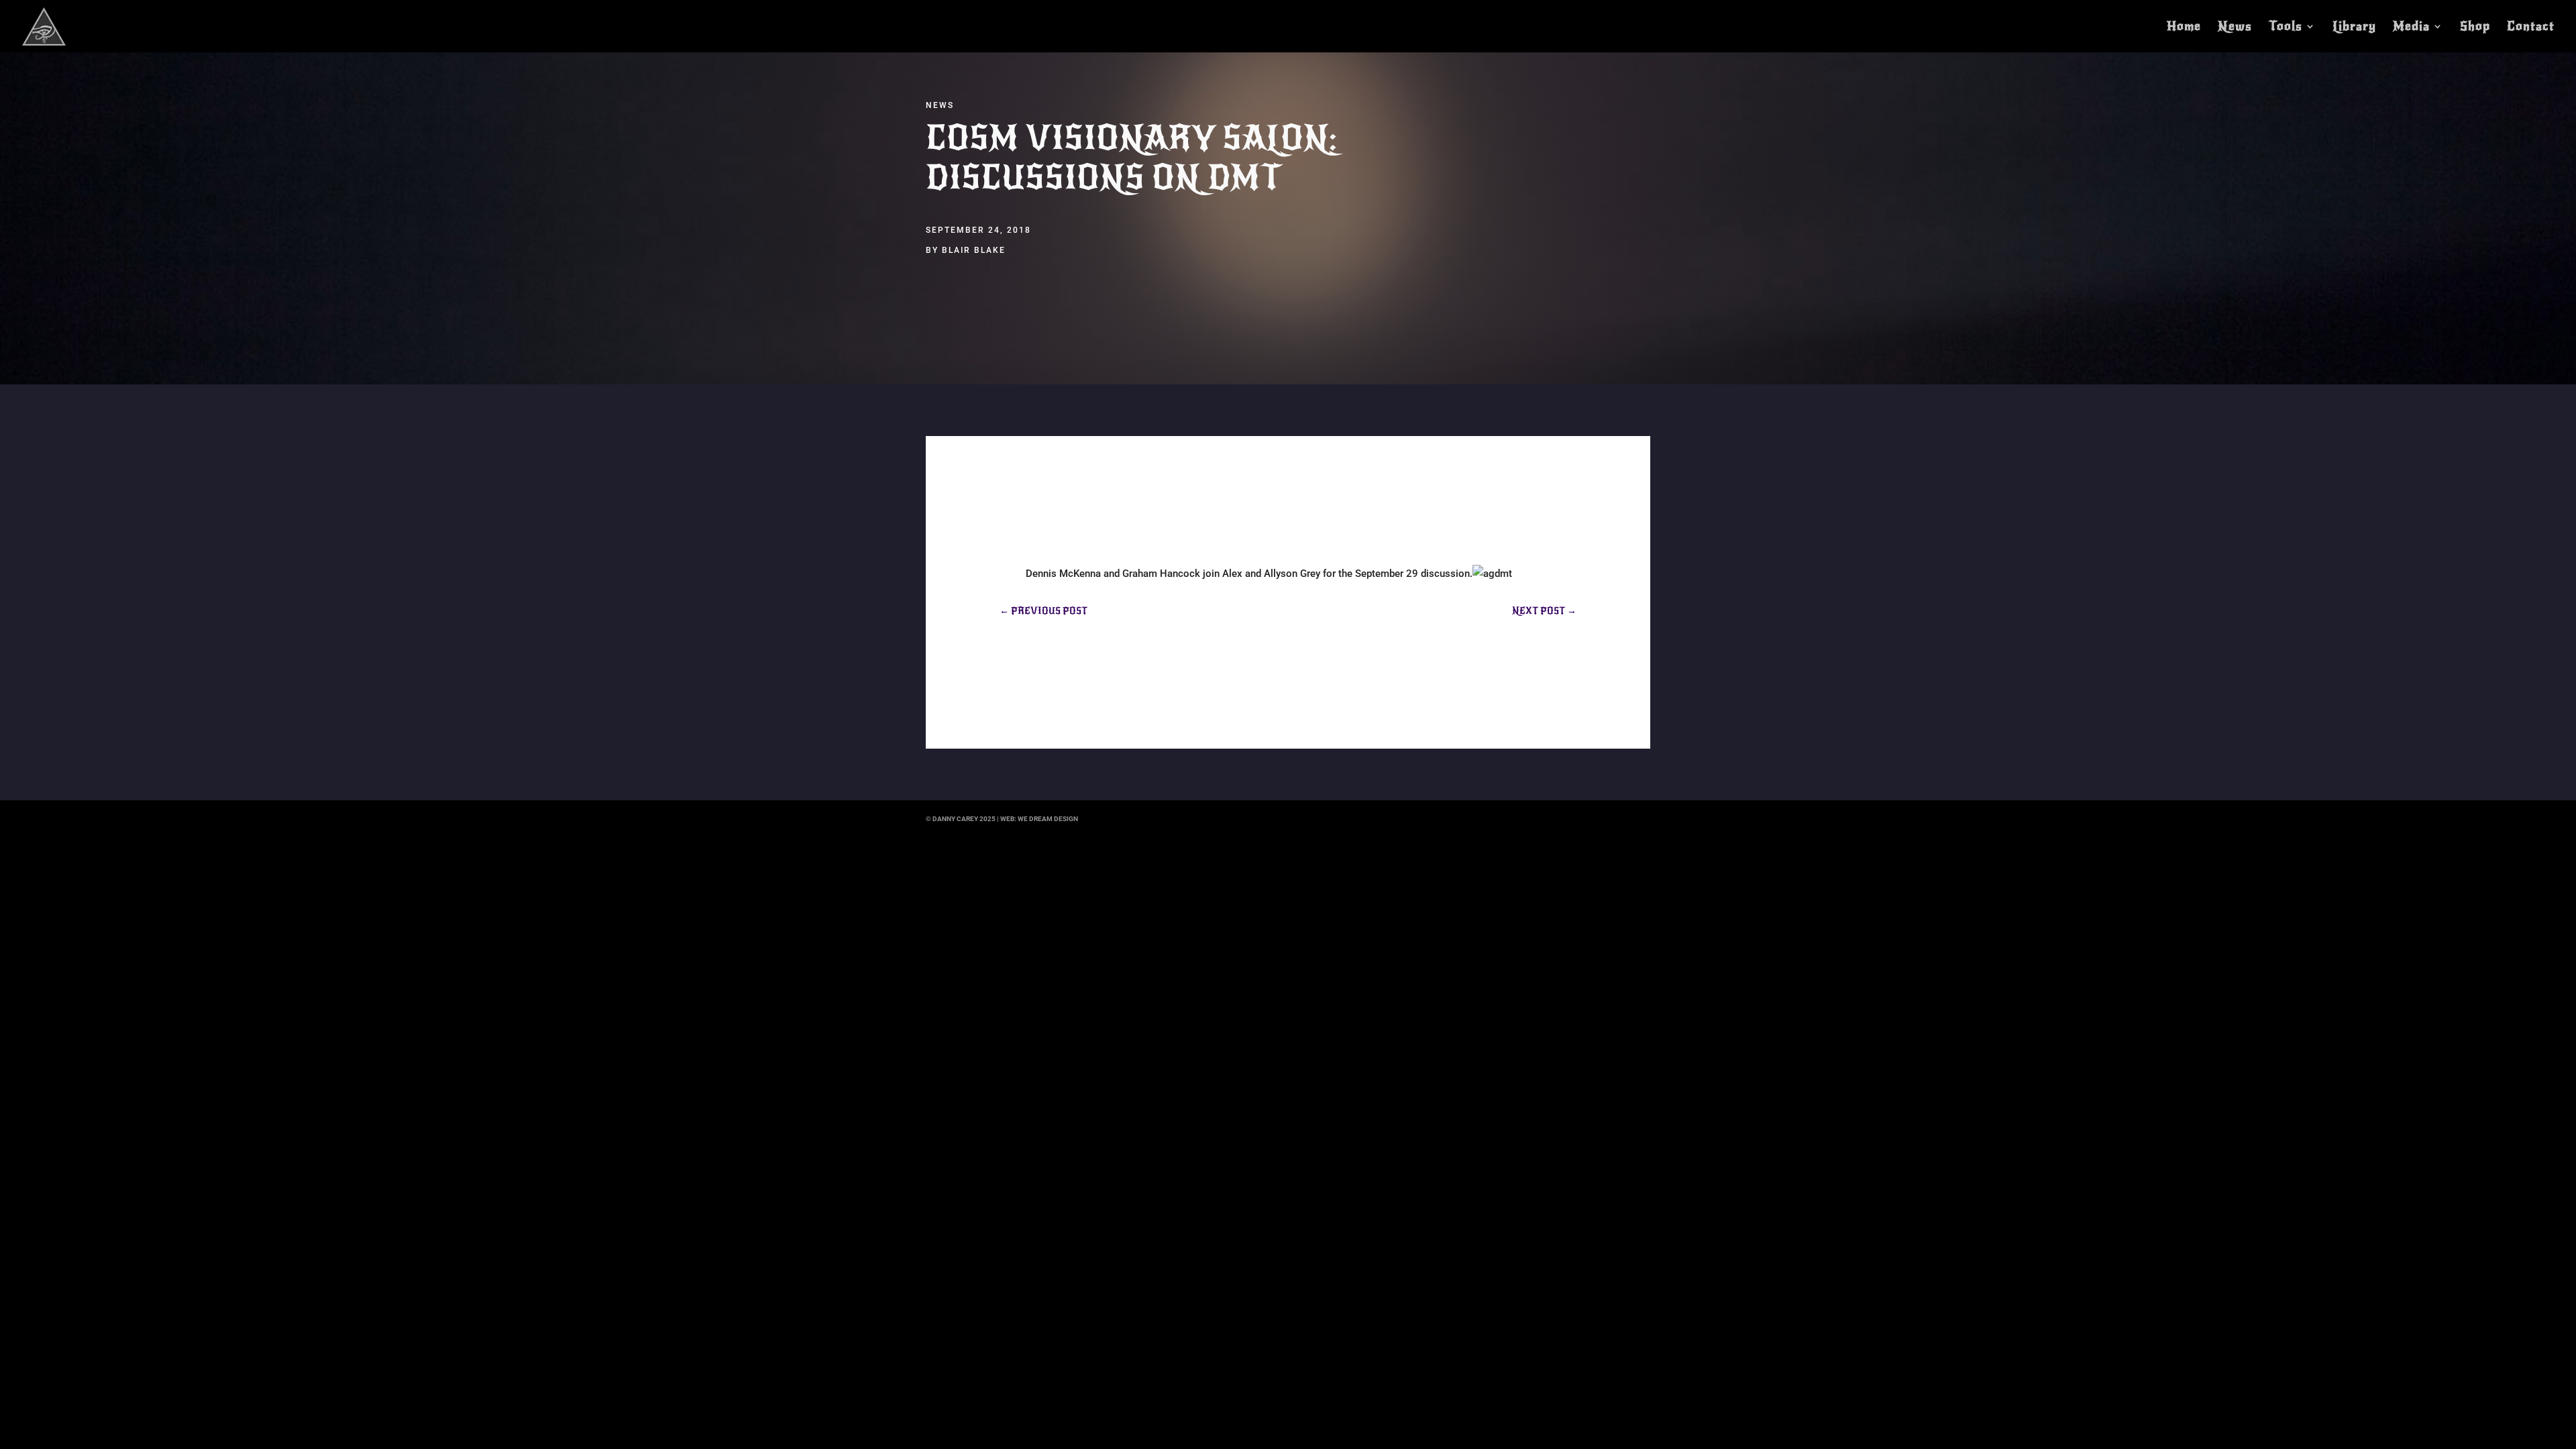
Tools (2286, 28)
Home (2184, 28)
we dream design (1048, 819)
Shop (2475, 28)
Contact (2531, 28)
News (2235, 28)
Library (2354, 28)
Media (2411, 28)
